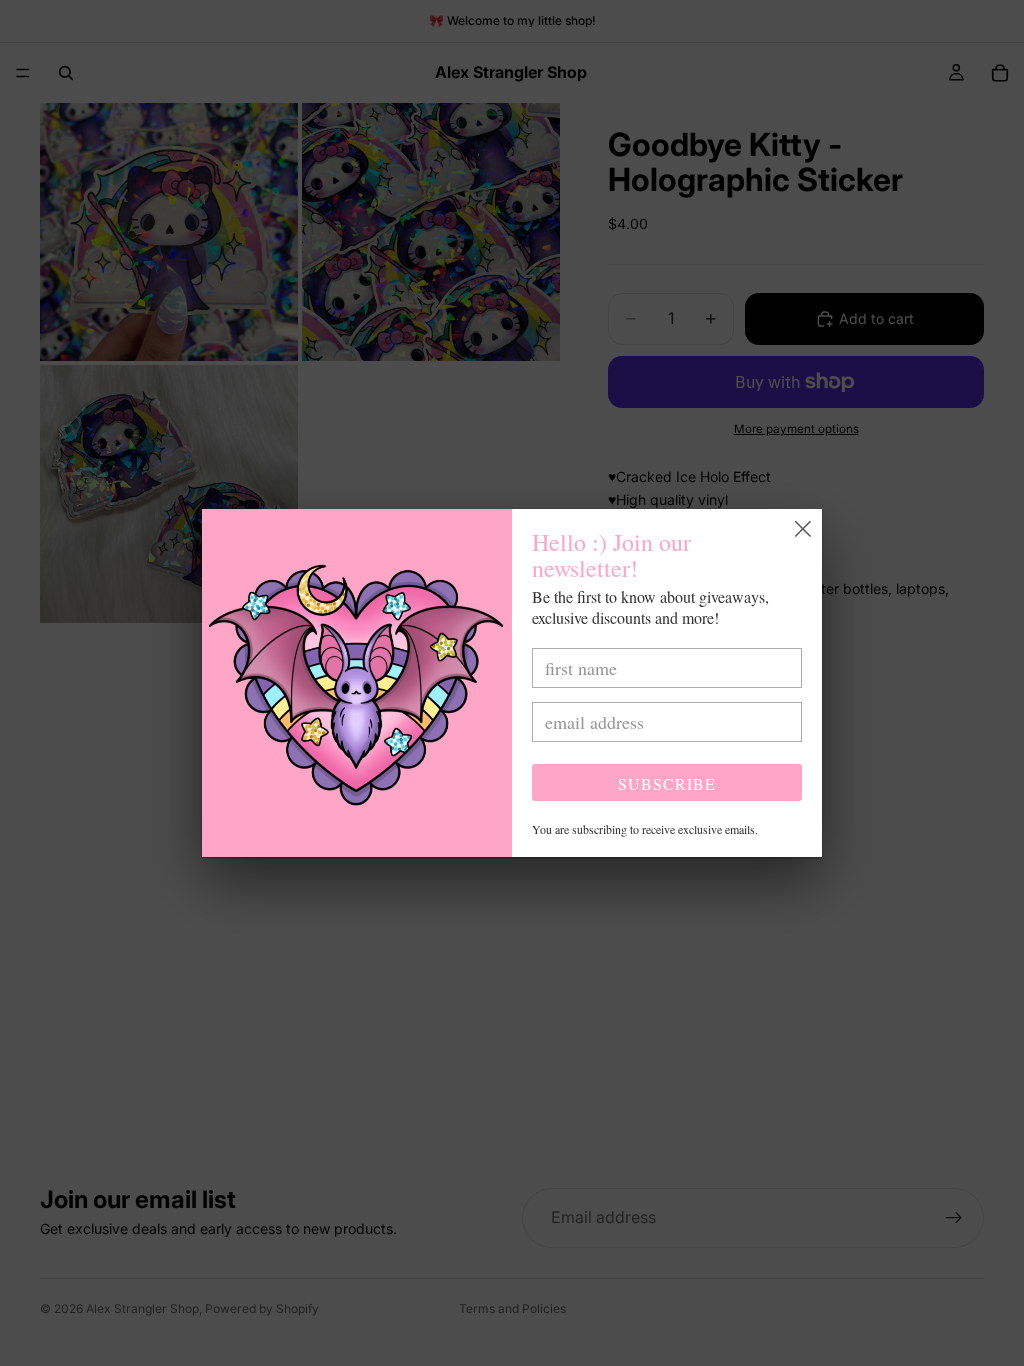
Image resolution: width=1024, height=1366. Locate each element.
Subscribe (667, 783)
